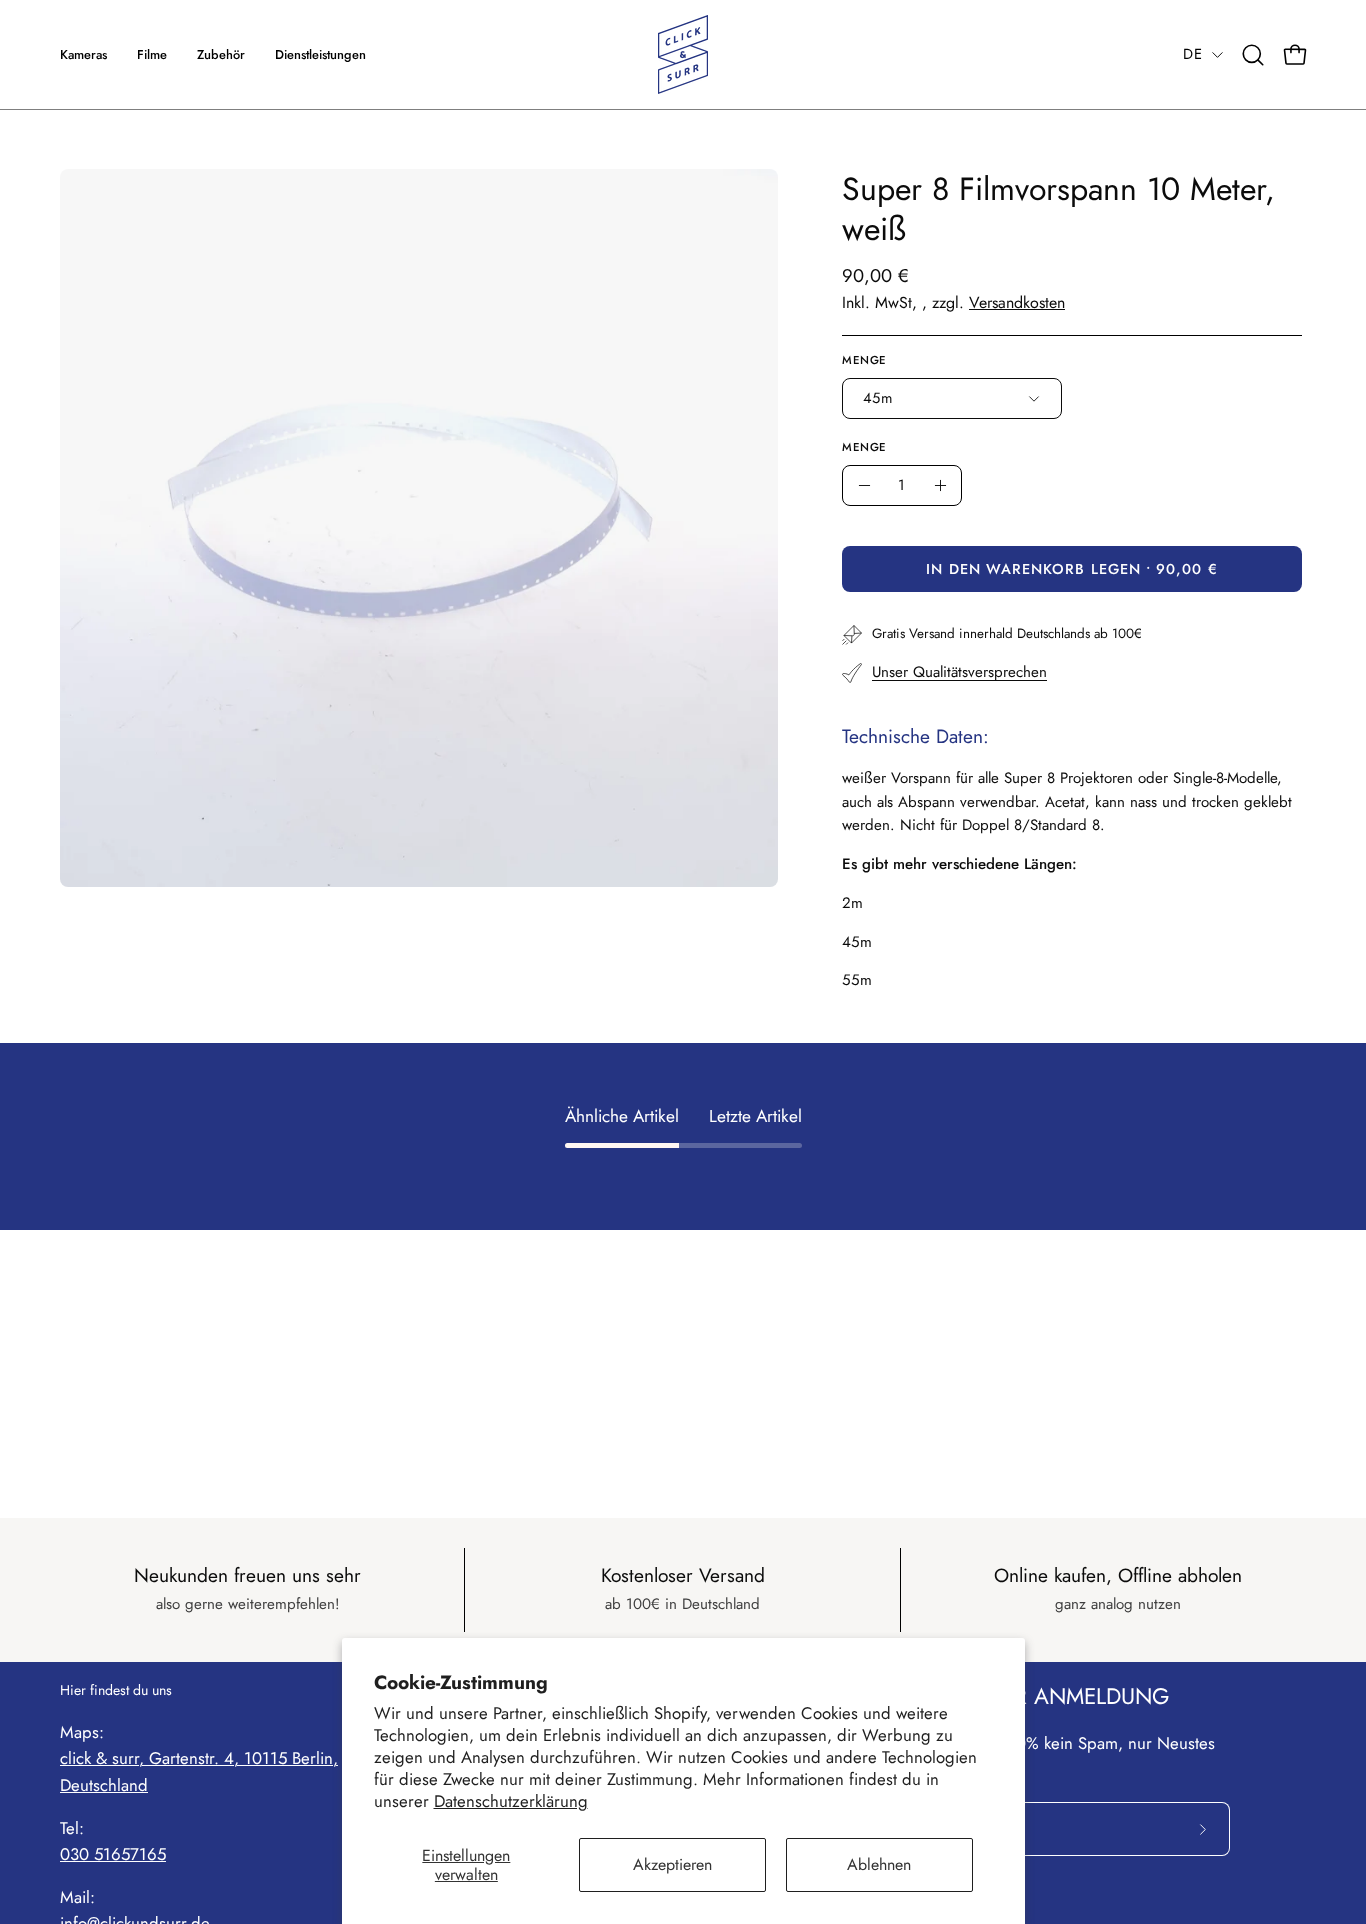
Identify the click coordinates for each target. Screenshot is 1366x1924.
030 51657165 (113, 1854)
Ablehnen (879, 1864)
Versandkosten (1017, 302)
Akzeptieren (672, 1864)
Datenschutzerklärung (511, 1801)
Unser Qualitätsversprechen (959, 672)
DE (1192, 54)
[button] (320, 54)
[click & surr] (683, 54)
